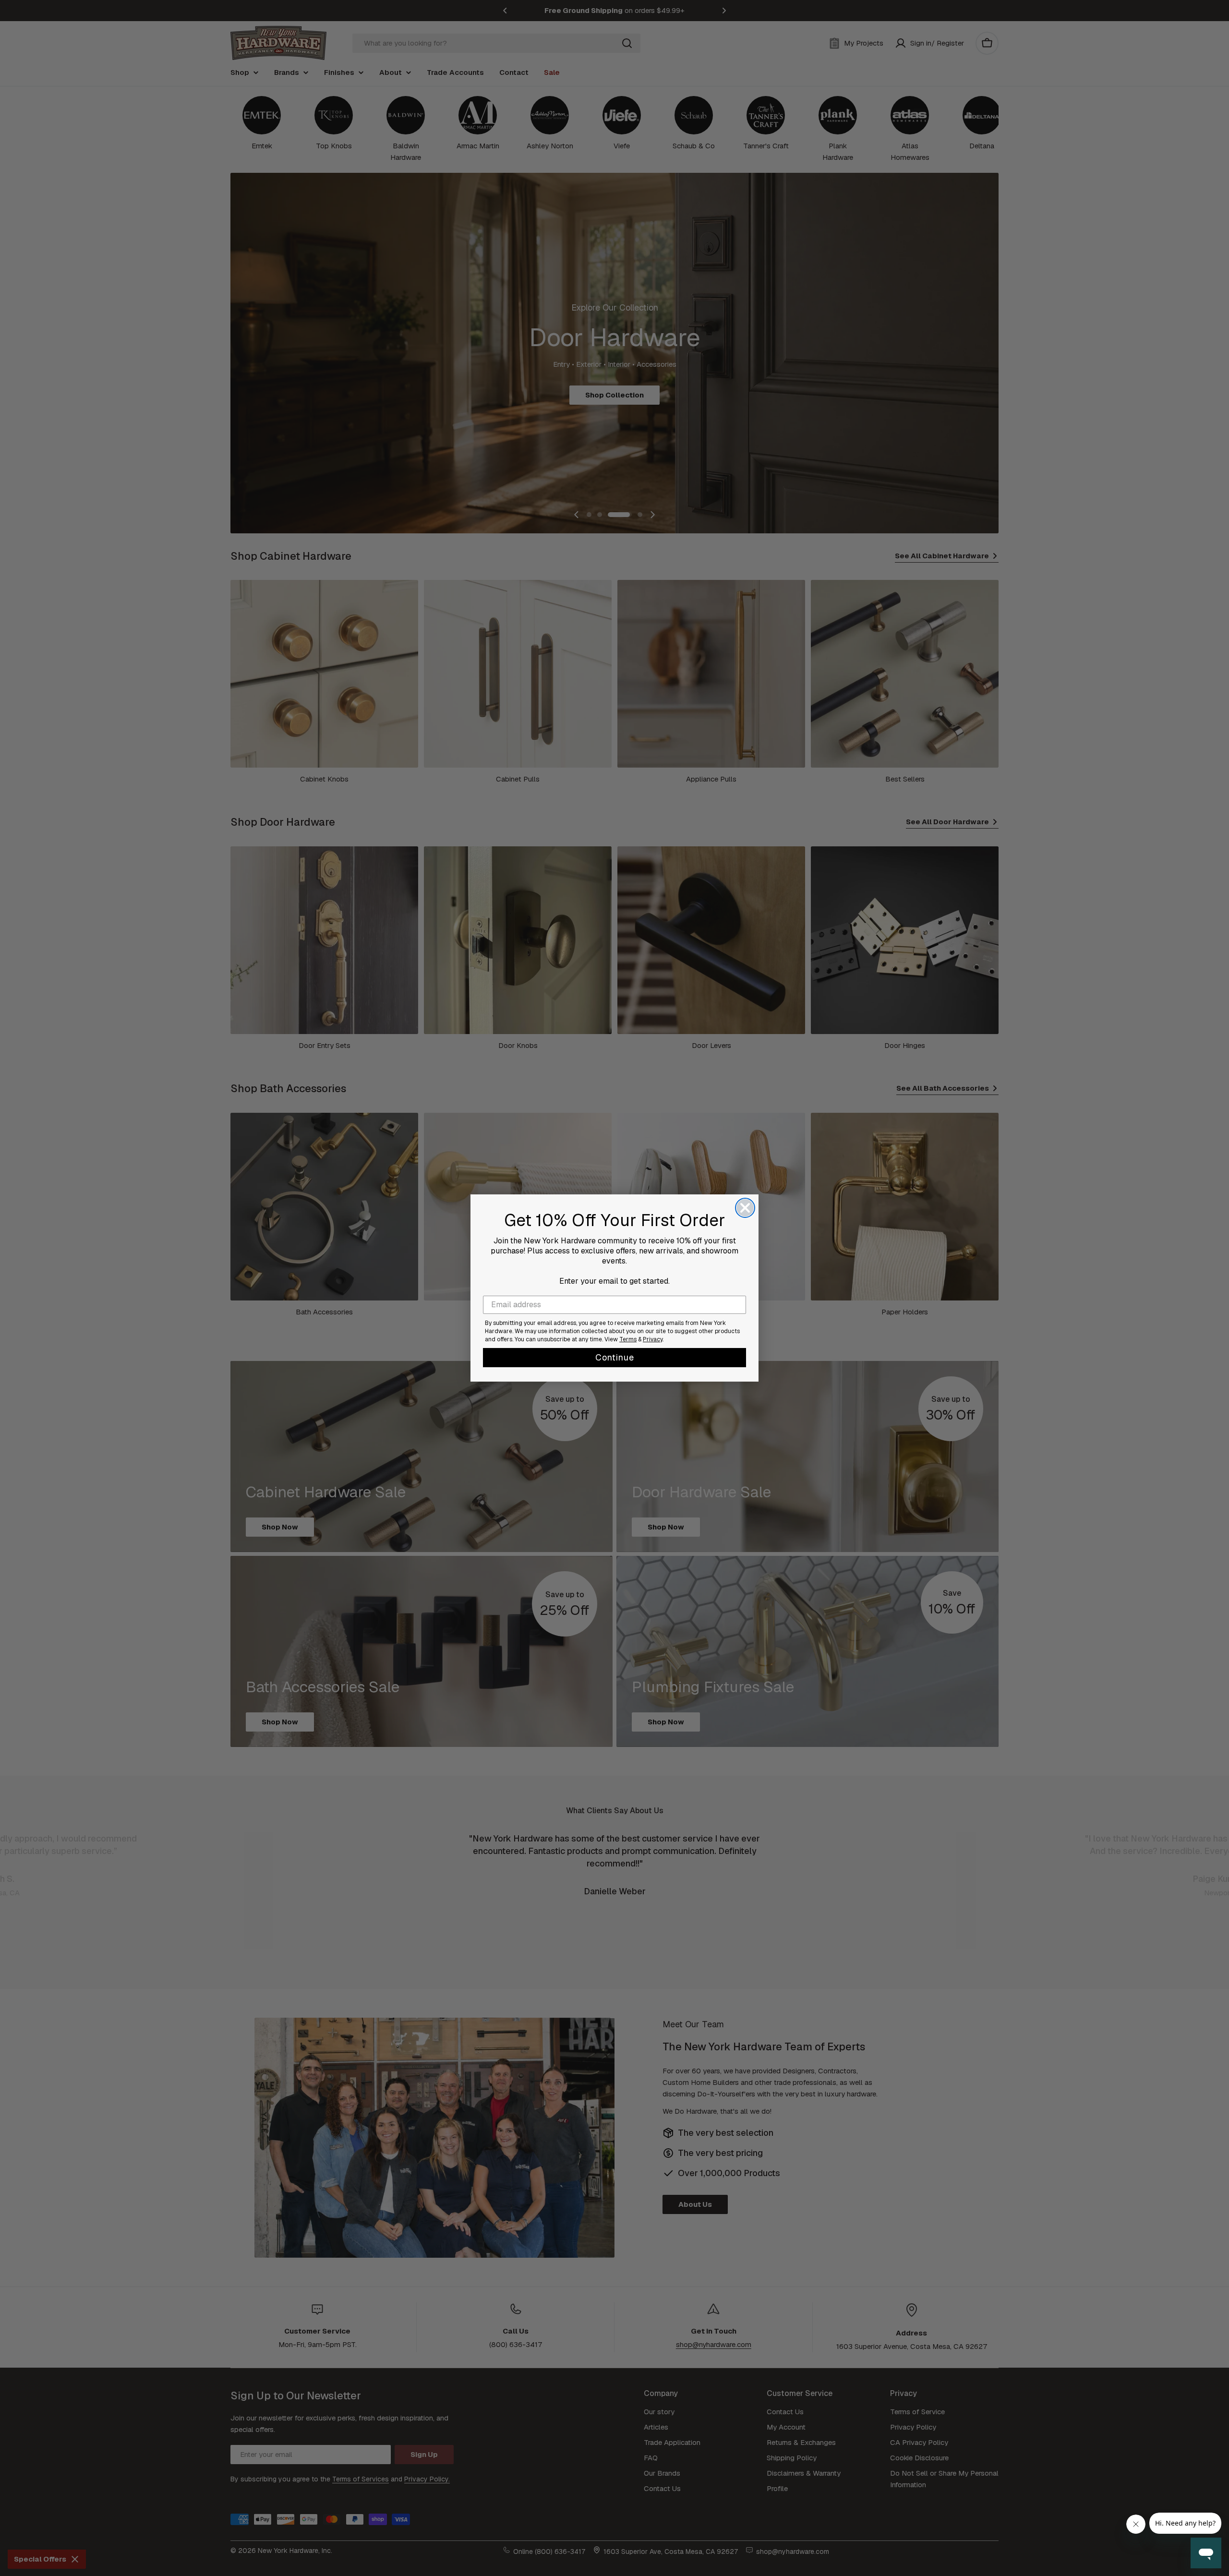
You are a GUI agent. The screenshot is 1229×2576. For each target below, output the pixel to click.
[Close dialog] (745, 1208)
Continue (615, 1357)
